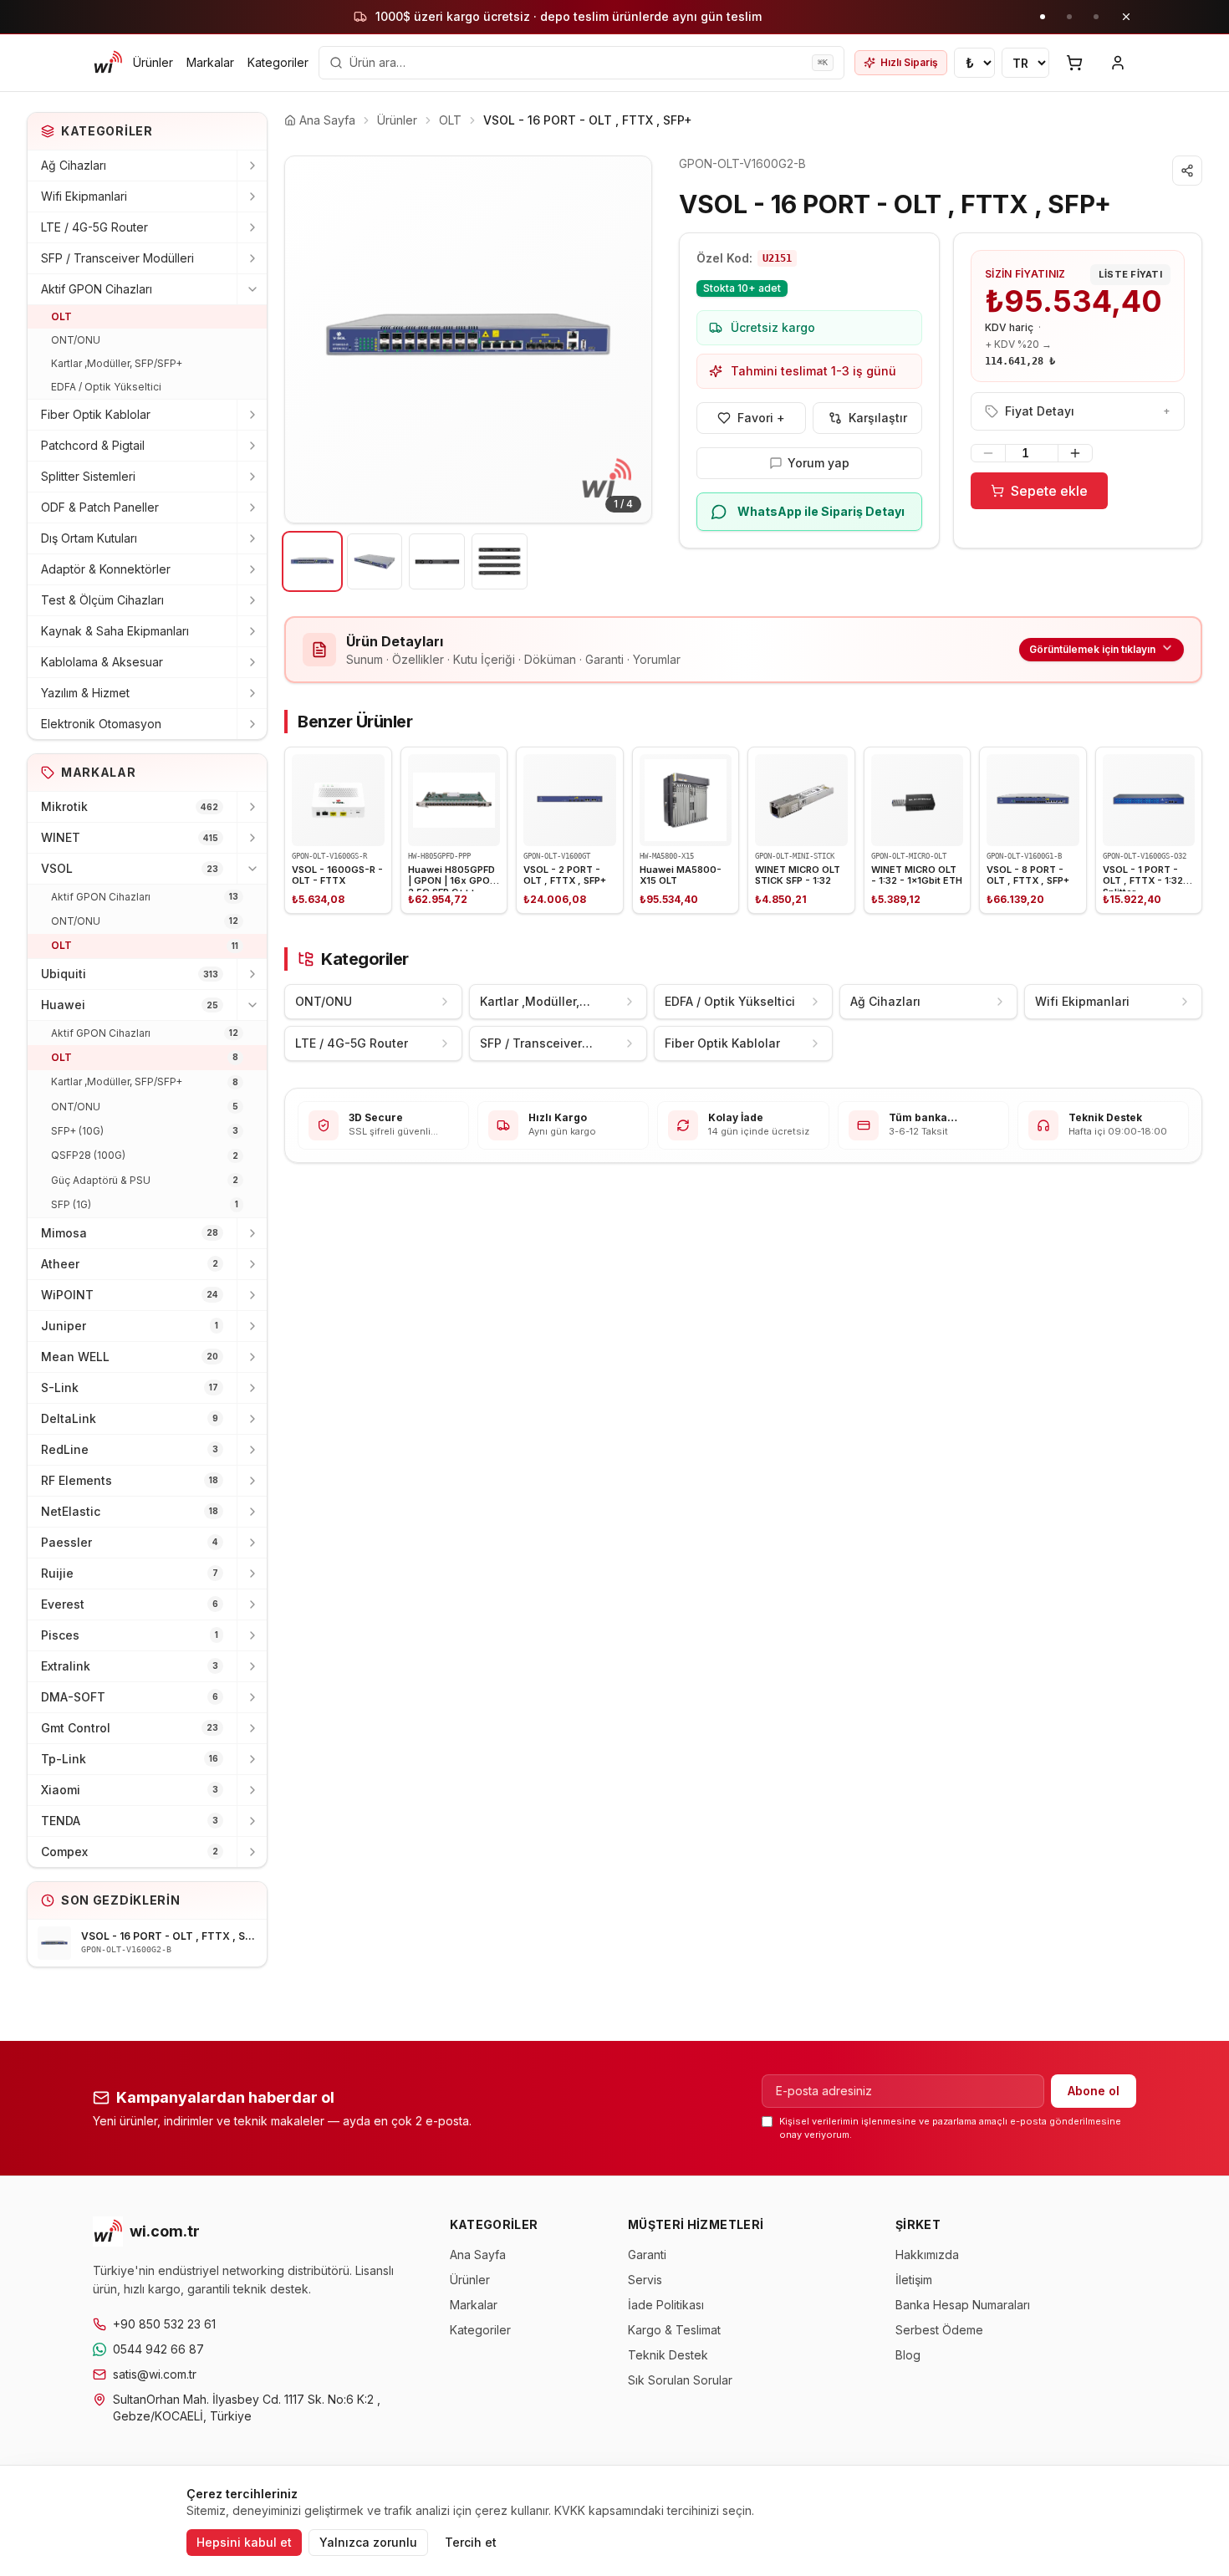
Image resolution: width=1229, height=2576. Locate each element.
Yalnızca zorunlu (368, 2542)
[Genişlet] (252, 166)
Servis (645, 2280)
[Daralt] (252, 289)
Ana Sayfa (478, 2255)
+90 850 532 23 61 (164, 2324)
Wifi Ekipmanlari (84, 196)
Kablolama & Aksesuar (102, 662)
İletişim (914, 2280)
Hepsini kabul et (244, 2542)
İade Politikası (666, 2305)
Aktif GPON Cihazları (97, 289)
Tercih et (471, 2542)
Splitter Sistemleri (88, 476)
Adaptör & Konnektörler (106, 569)
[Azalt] (988, 453)
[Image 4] (500, 561)
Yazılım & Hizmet (85, 693)
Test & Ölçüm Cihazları (102, 600)
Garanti (647, 2255)
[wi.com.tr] (108, 63)
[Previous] (310, 339)
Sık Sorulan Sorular (680, 2380)
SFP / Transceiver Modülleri (117, 258)
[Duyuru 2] (1069, 17)
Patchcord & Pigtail (93, 445)
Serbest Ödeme (939, 2330)
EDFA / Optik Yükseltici (106, 387)
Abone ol (1094, 2091)
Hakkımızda (927, 2255)
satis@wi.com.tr (155, 2374)
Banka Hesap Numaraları (963, 2305)
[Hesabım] (1118, 63)
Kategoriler (278, 62)
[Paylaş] (1187, 171)
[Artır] (1075, 453)
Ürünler (153, 62)
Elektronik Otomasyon (101, 724)
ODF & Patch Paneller (100, 507)
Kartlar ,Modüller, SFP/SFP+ (117, 363)
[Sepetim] (1074, 63)
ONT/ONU (76, 340)
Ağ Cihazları (74, 165)
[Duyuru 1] (1043, 17)
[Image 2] (375, 561)
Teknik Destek (668, 2355)
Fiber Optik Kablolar (96, 414)
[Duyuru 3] (1096, 17)
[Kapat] (1126, 17)
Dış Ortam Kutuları (89, 538)
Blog (908, 2355)
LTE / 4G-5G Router (94, 227)
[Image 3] (437, 561)
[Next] (626, 339)
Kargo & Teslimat (674, 2330)
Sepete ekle (1049, 491)
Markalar (210, 62)
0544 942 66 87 (158, 2349)
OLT (61, 316)
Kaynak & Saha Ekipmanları (115, 631)
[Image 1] (312, 561)
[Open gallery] (468, 339)
